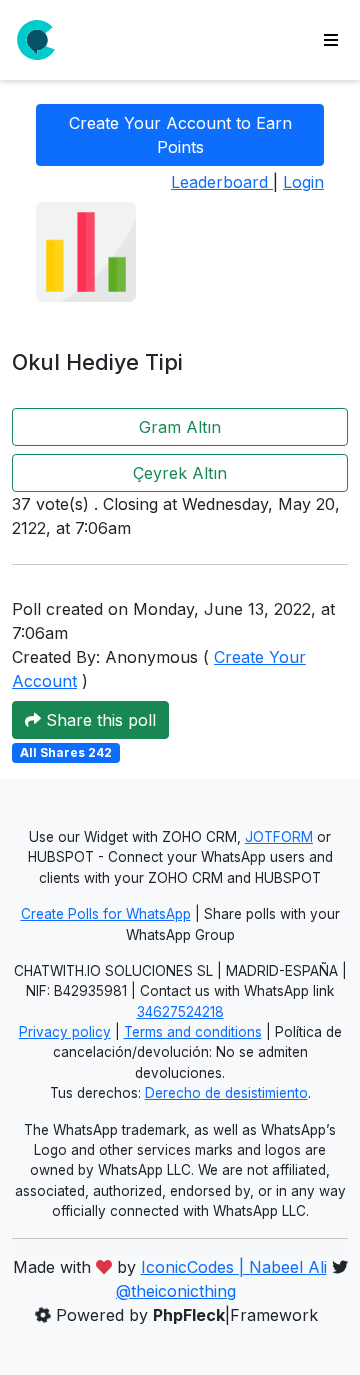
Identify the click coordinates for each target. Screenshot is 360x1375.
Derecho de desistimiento (226, 1093)
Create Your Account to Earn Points (180, 135)
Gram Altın (180, 427)
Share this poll (98, 720)
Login (303, 182)
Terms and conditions (193, 1032)
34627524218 (180, 1012)
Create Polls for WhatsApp (106, 914)
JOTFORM (279, 837)
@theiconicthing (176, 1291)
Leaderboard (222, 182)
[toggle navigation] (331, 40)
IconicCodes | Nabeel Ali (234, 1267)
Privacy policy (65, 1032)
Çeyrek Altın (180, 473)
